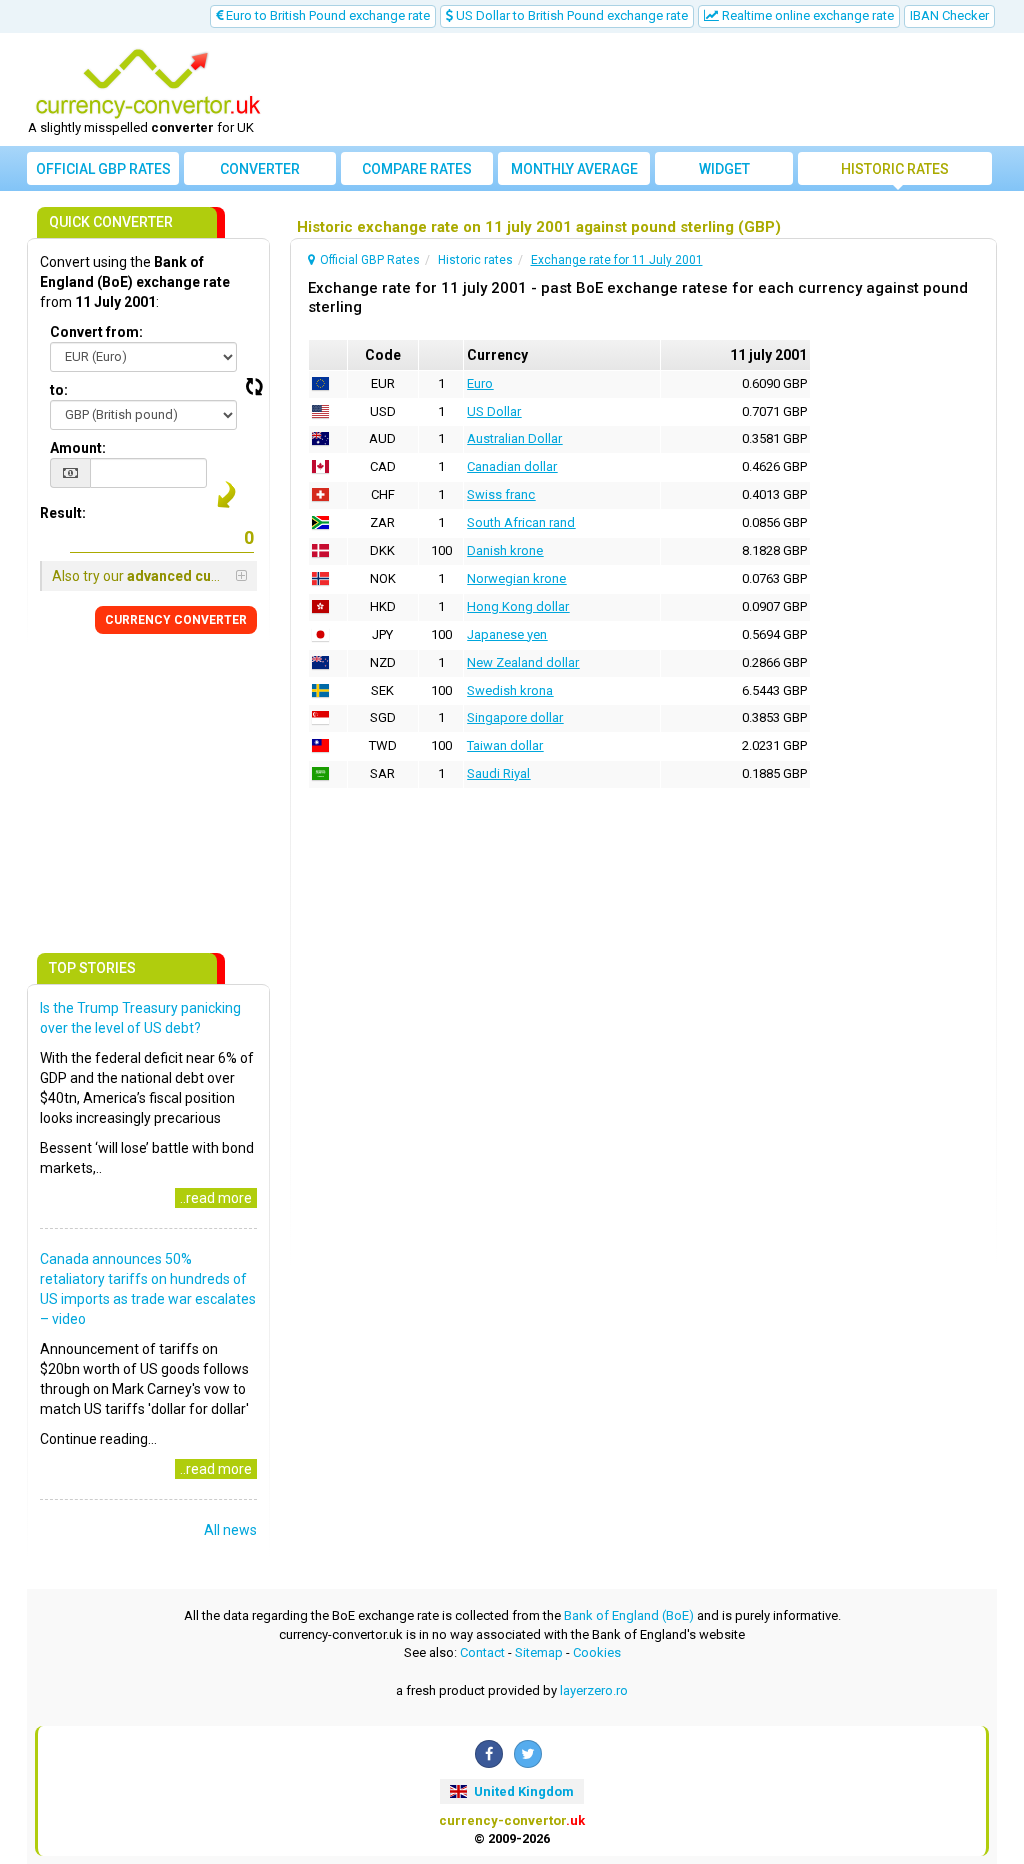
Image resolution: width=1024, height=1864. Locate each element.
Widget (724, 169)
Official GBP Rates (103, 169)
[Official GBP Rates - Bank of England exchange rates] (148, 83)
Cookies (597, 1652)
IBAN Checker (949, 15)
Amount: (78, 448)
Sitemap (539, 1652)
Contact (482, 1652)
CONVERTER (176, 620)
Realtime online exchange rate (806, 15)
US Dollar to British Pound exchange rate (570, 15)
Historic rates (895, 169)
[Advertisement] (634, 90)
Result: (63, 513)
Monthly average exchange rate (574, 173)
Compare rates (417, 169)
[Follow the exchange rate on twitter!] (528, 1754)
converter (260, 169)
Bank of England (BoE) (629, 1615)
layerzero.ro (594, 1690)
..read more (216, 1198)
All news (230, 1530)
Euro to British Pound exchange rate (326, 15)
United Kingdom (522, 1791)
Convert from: (96, 332)
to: (59, 390)
